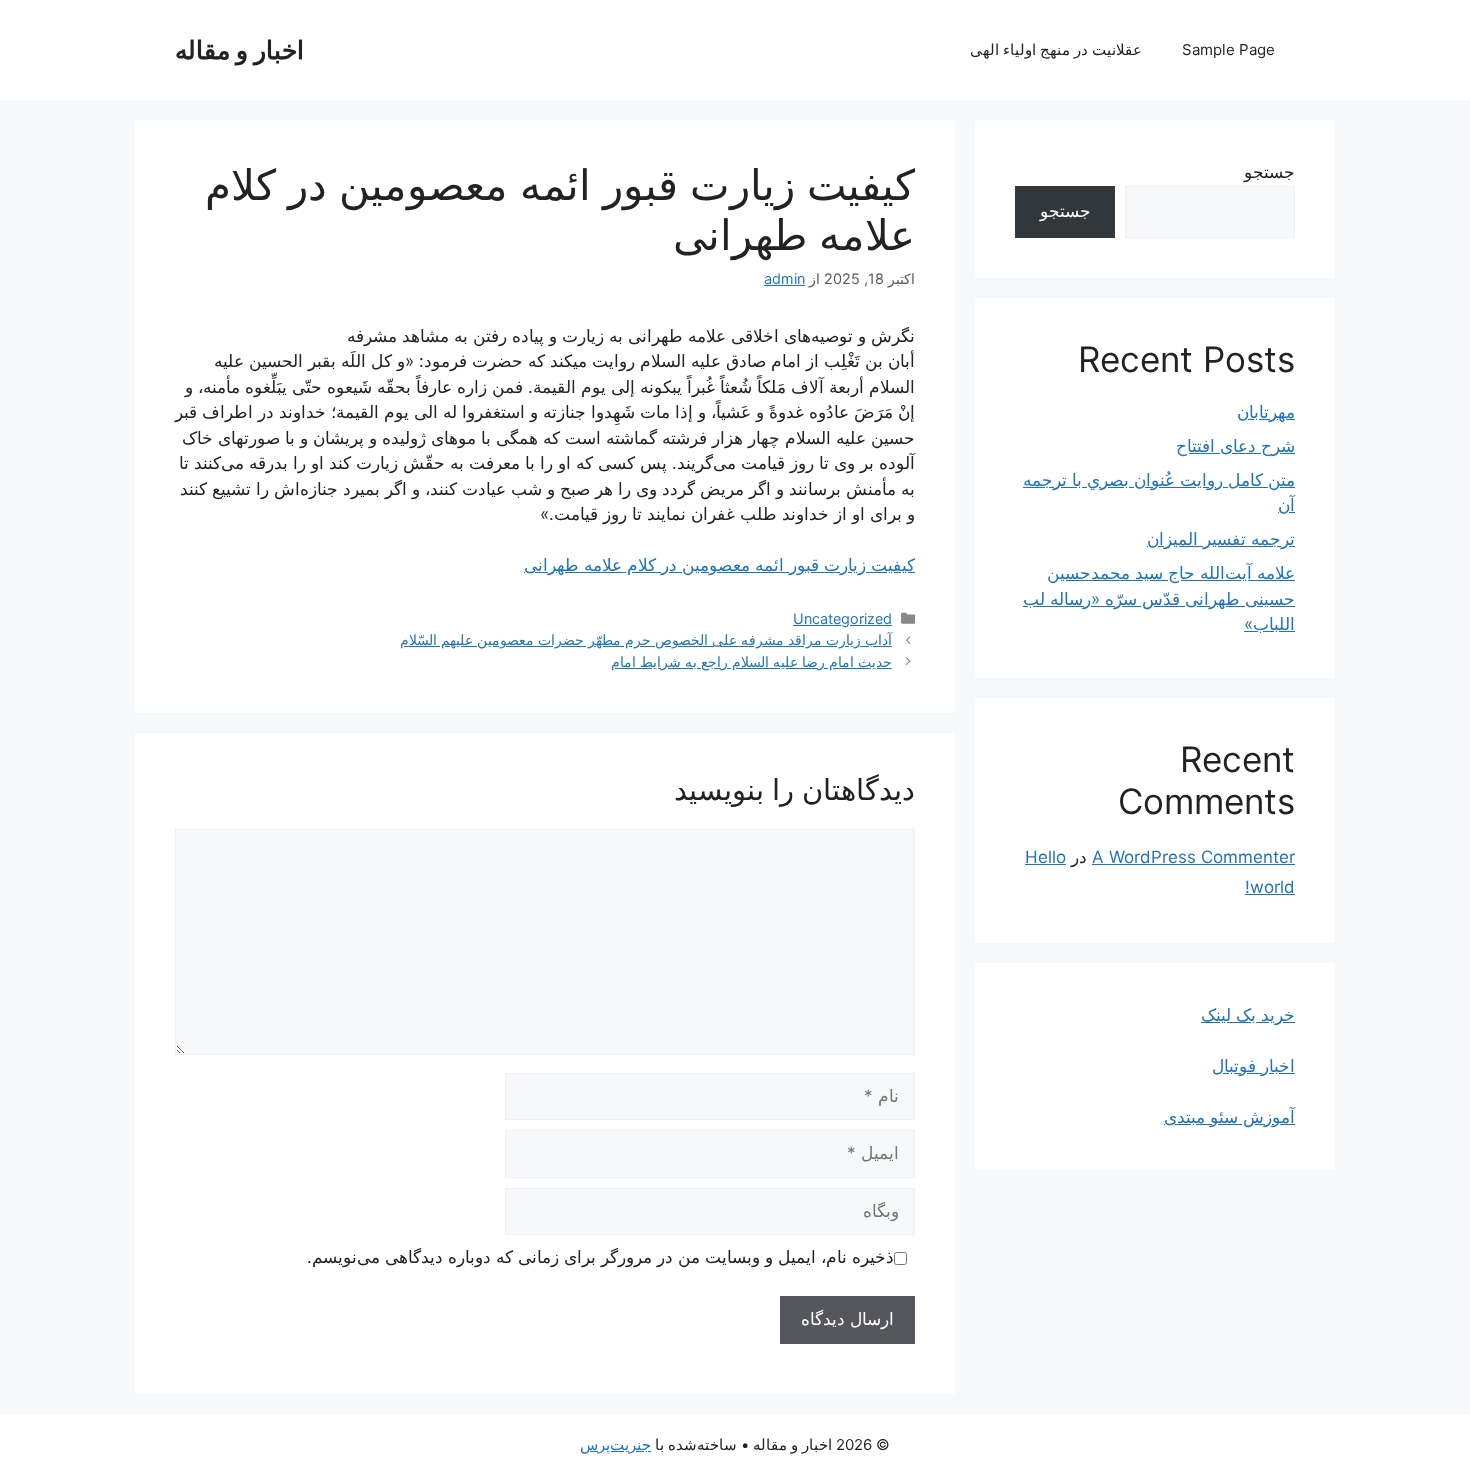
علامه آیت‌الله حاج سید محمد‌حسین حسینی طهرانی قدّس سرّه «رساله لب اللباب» (1159, 598)
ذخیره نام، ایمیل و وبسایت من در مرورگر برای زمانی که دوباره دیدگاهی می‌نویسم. (600, 1257)
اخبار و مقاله (239, 50)
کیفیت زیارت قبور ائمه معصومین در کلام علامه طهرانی (719, 565)
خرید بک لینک (1248, 1015)
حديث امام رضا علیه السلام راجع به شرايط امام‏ (751, 661)
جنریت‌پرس (615, 1444)
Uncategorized (842, 618)
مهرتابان (1266, 412)
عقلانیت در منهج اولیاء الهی (1056, 49)
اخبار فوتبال (1253, 1066)
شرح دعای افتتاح (1235, 446)
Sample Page (1228, 49)
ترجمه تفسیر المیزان (1221, 539)
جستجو (1269, 172)
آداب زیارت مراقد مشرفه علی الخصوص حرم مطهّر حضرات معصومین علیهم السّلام (646, 639)
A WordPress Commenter (1193, 857)
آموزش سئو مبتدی (1229, 1117)
